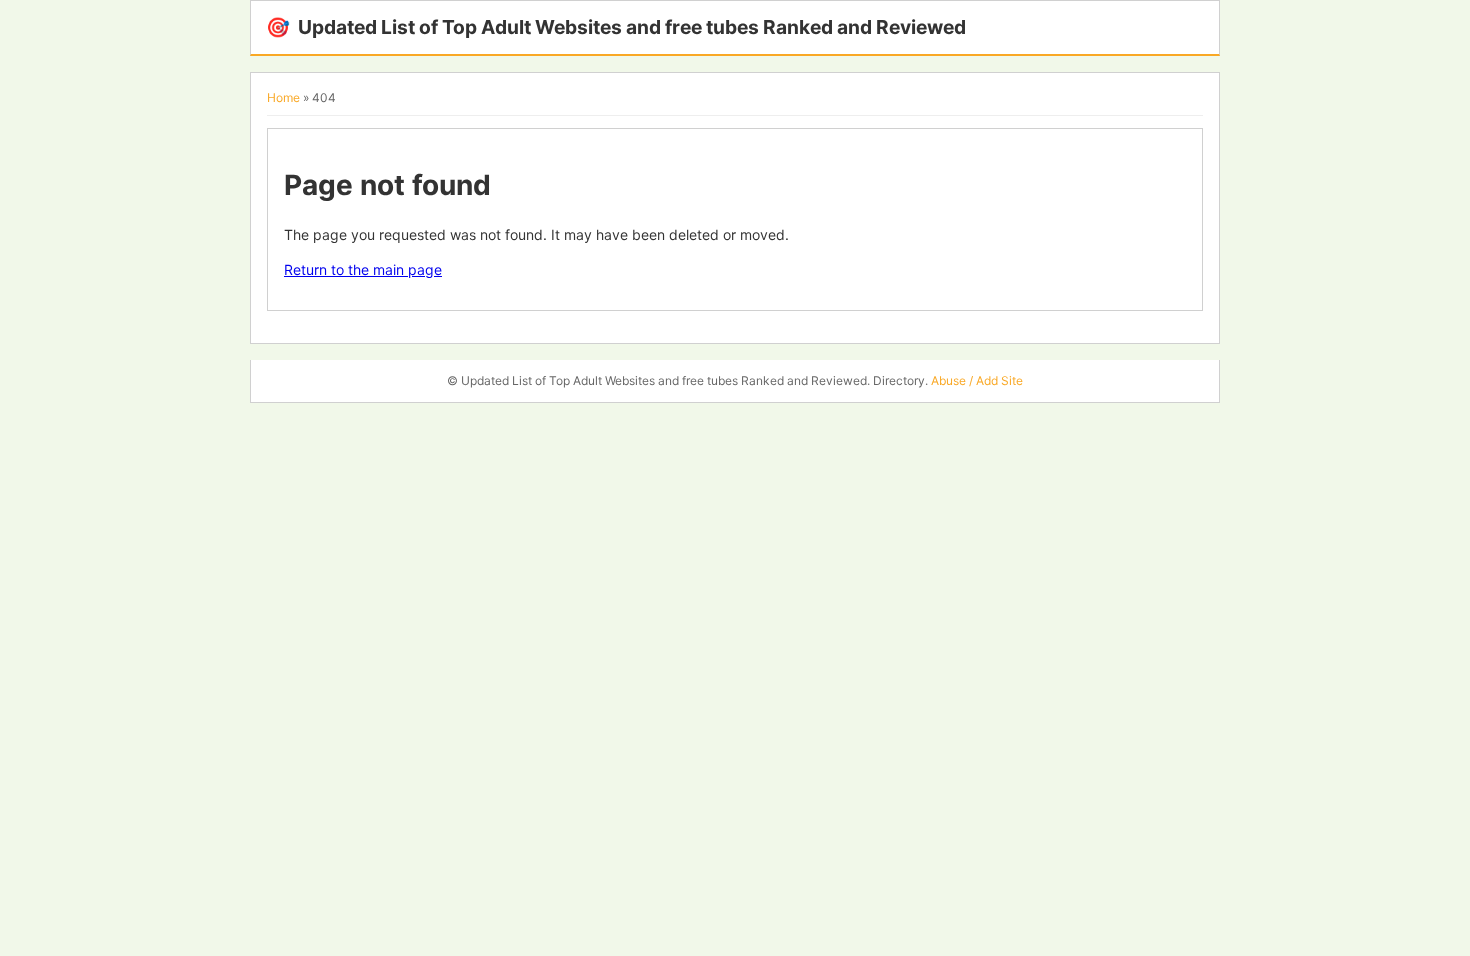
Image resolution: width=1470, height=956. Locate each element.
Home (283, 97)
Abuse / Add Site (977, 380)
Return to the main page (363, 269)
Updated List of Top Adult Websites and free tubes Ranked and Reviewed (616, 27)
